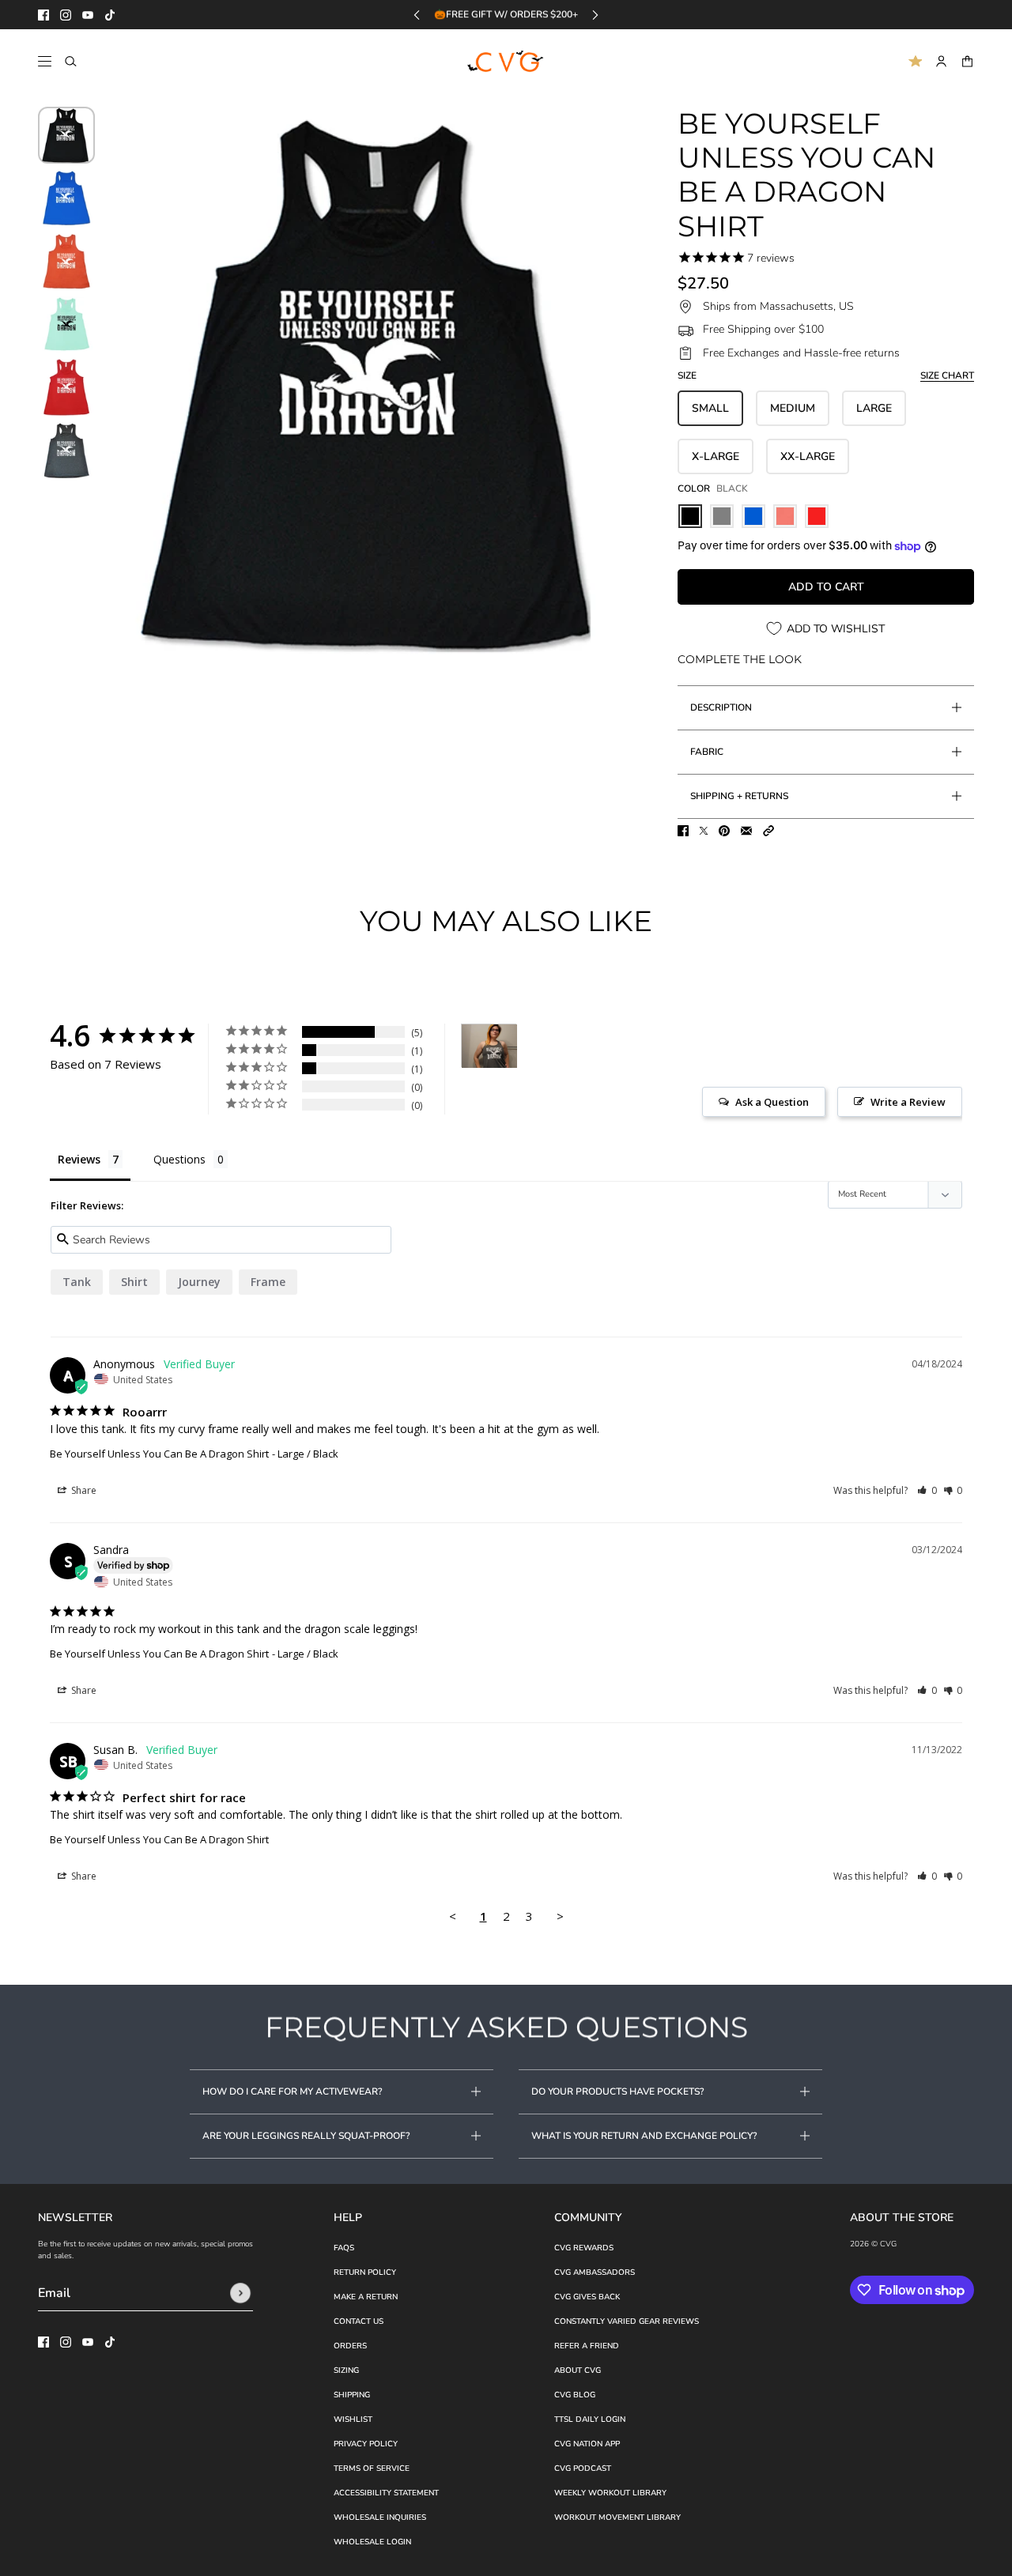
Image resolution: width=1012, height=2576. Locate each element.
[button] (768, 831)
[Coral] (785, 516)
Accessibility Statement (386, 2493)
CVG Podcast (583, 2469)
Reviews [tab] (79, 1159)
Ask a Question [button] (772, 1102)
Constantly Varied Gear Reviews (627, 2321)
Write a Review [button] (908, 1102)
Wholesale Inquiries (380, 2518)
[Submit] (240, 2293)
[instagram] (66, 15)
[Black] (690, 516)
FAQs (344, 2248)
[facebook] (43, 15)
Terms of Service (372, 2469)
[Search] (71, 61)
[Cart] (967, 61)
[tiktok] (110, 15)
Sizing (346, 2370)
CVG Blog (575, 2395)
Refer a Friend (587, 2346)
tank (77, 1282)
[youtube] (88, 15)
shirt (134, 1282)
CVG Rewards (584, 2248)
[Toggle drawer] (45, 61)
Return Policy (365, 2272)
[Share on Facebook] (683, 831)
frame (268, 1282)
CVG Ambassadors (595, 2272)
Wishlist (353, 2419)
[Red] (817, 516)
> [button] (560, 1916)
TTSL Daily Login (590, 2419)
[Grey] (722, 516)
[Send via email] (746, 831)
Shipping (352, 2395)
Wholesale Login (372, 2542)
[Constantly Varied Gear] (506, 62)
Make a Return (366, 2297)
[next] (595, 15)
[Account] (941, 61)
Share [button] (83, 1490)
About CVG (578, 2370)
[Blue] (753, 516)
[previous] (417, 15)
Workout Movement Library (617, 2518)
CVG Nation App (587, 2444)
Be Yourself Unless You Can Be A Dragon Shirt (159, 1454)
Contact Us (359, 2321)
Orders (350, 2346)
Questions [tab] (179, 1159)
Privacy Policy (366, 2444)
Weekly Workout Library (610, 2493)
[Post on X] (704, 831)
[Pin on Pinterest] (724, 831)
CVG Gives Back (587, 2297)
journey (199, 1282)
